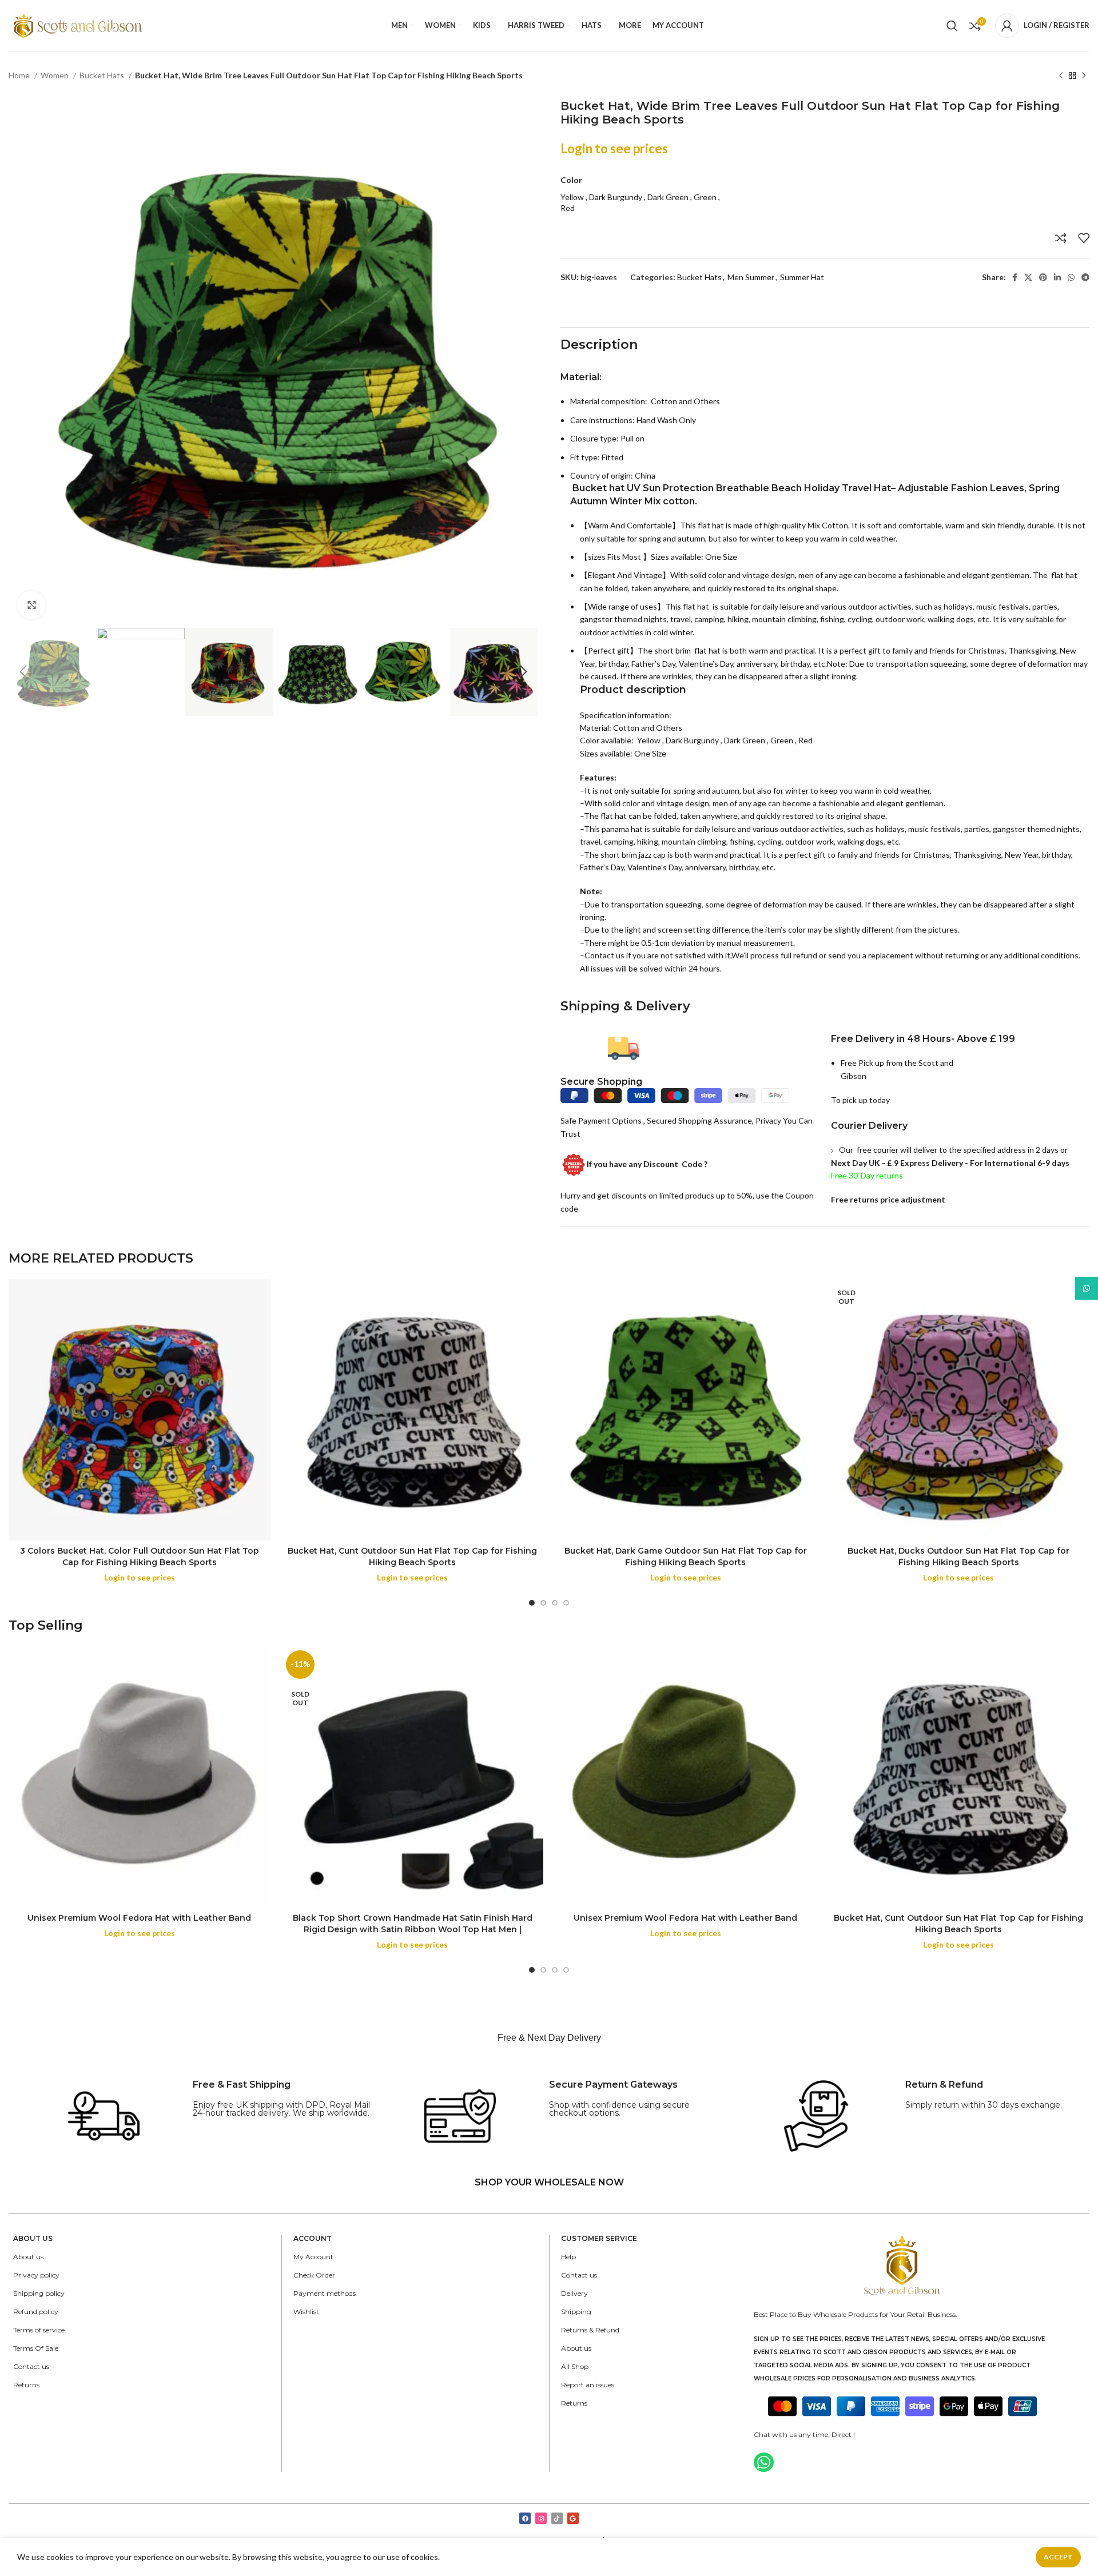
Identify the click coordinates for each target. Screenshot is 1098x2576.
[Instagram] (541, 2518)
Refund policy (36, 2312)
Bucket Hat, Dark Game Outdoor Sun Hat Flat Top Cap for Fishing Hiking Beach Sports (686, 1556)
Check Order (314, 2275)
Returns (26, 2385)
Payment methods (325, 2293)
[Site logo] (79, 24)
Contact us (31, 2366)
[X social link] (1028, 277)
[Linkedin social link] (1057, 277)
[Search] (952, 26)
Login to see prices (614, 148)
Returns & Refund (590, 2330)
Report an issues (588, 2385)
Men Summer (751, 277)
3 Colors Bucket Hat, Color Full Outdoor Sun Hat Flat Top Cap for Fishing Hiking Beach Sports (140, 1556)
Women (55, 75)
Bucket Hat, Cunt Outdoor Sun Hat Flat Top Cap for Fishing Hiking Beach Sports (412, 1556)
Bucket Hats (103, 75)
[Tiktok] (557, 2518)
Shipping (576, 2312)
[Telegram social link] (1085, 277)
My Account (313, 2257)
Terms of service (39, 2330)
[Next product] (1084, 76)
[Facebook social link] (1015, 277)
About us (28, 2257)
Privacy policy (36, 2275)
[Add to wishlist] (1084, 238)
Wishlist (306, 2312)
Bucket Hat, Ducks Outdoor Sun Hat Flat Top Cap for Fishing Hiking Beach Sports (958, 1556)
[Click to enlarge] (31, 605)
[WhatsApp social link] (1071, 277)
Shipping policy (39, 2293)
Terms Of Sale (36, 2348)
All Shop (575, 2366)
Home (20, 75)
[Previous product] (1061, 76)
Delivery (574, 2293)
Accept (1058, 2557)
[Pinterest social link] (1043, 277)
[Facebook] (525, 2518)
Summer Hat (802, 277)
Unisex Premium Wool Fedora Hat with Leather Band (139, 1918)
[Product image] (140, 1410)
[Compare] (1061, 238)
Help (568, 2257)
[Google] (573, 2518)
